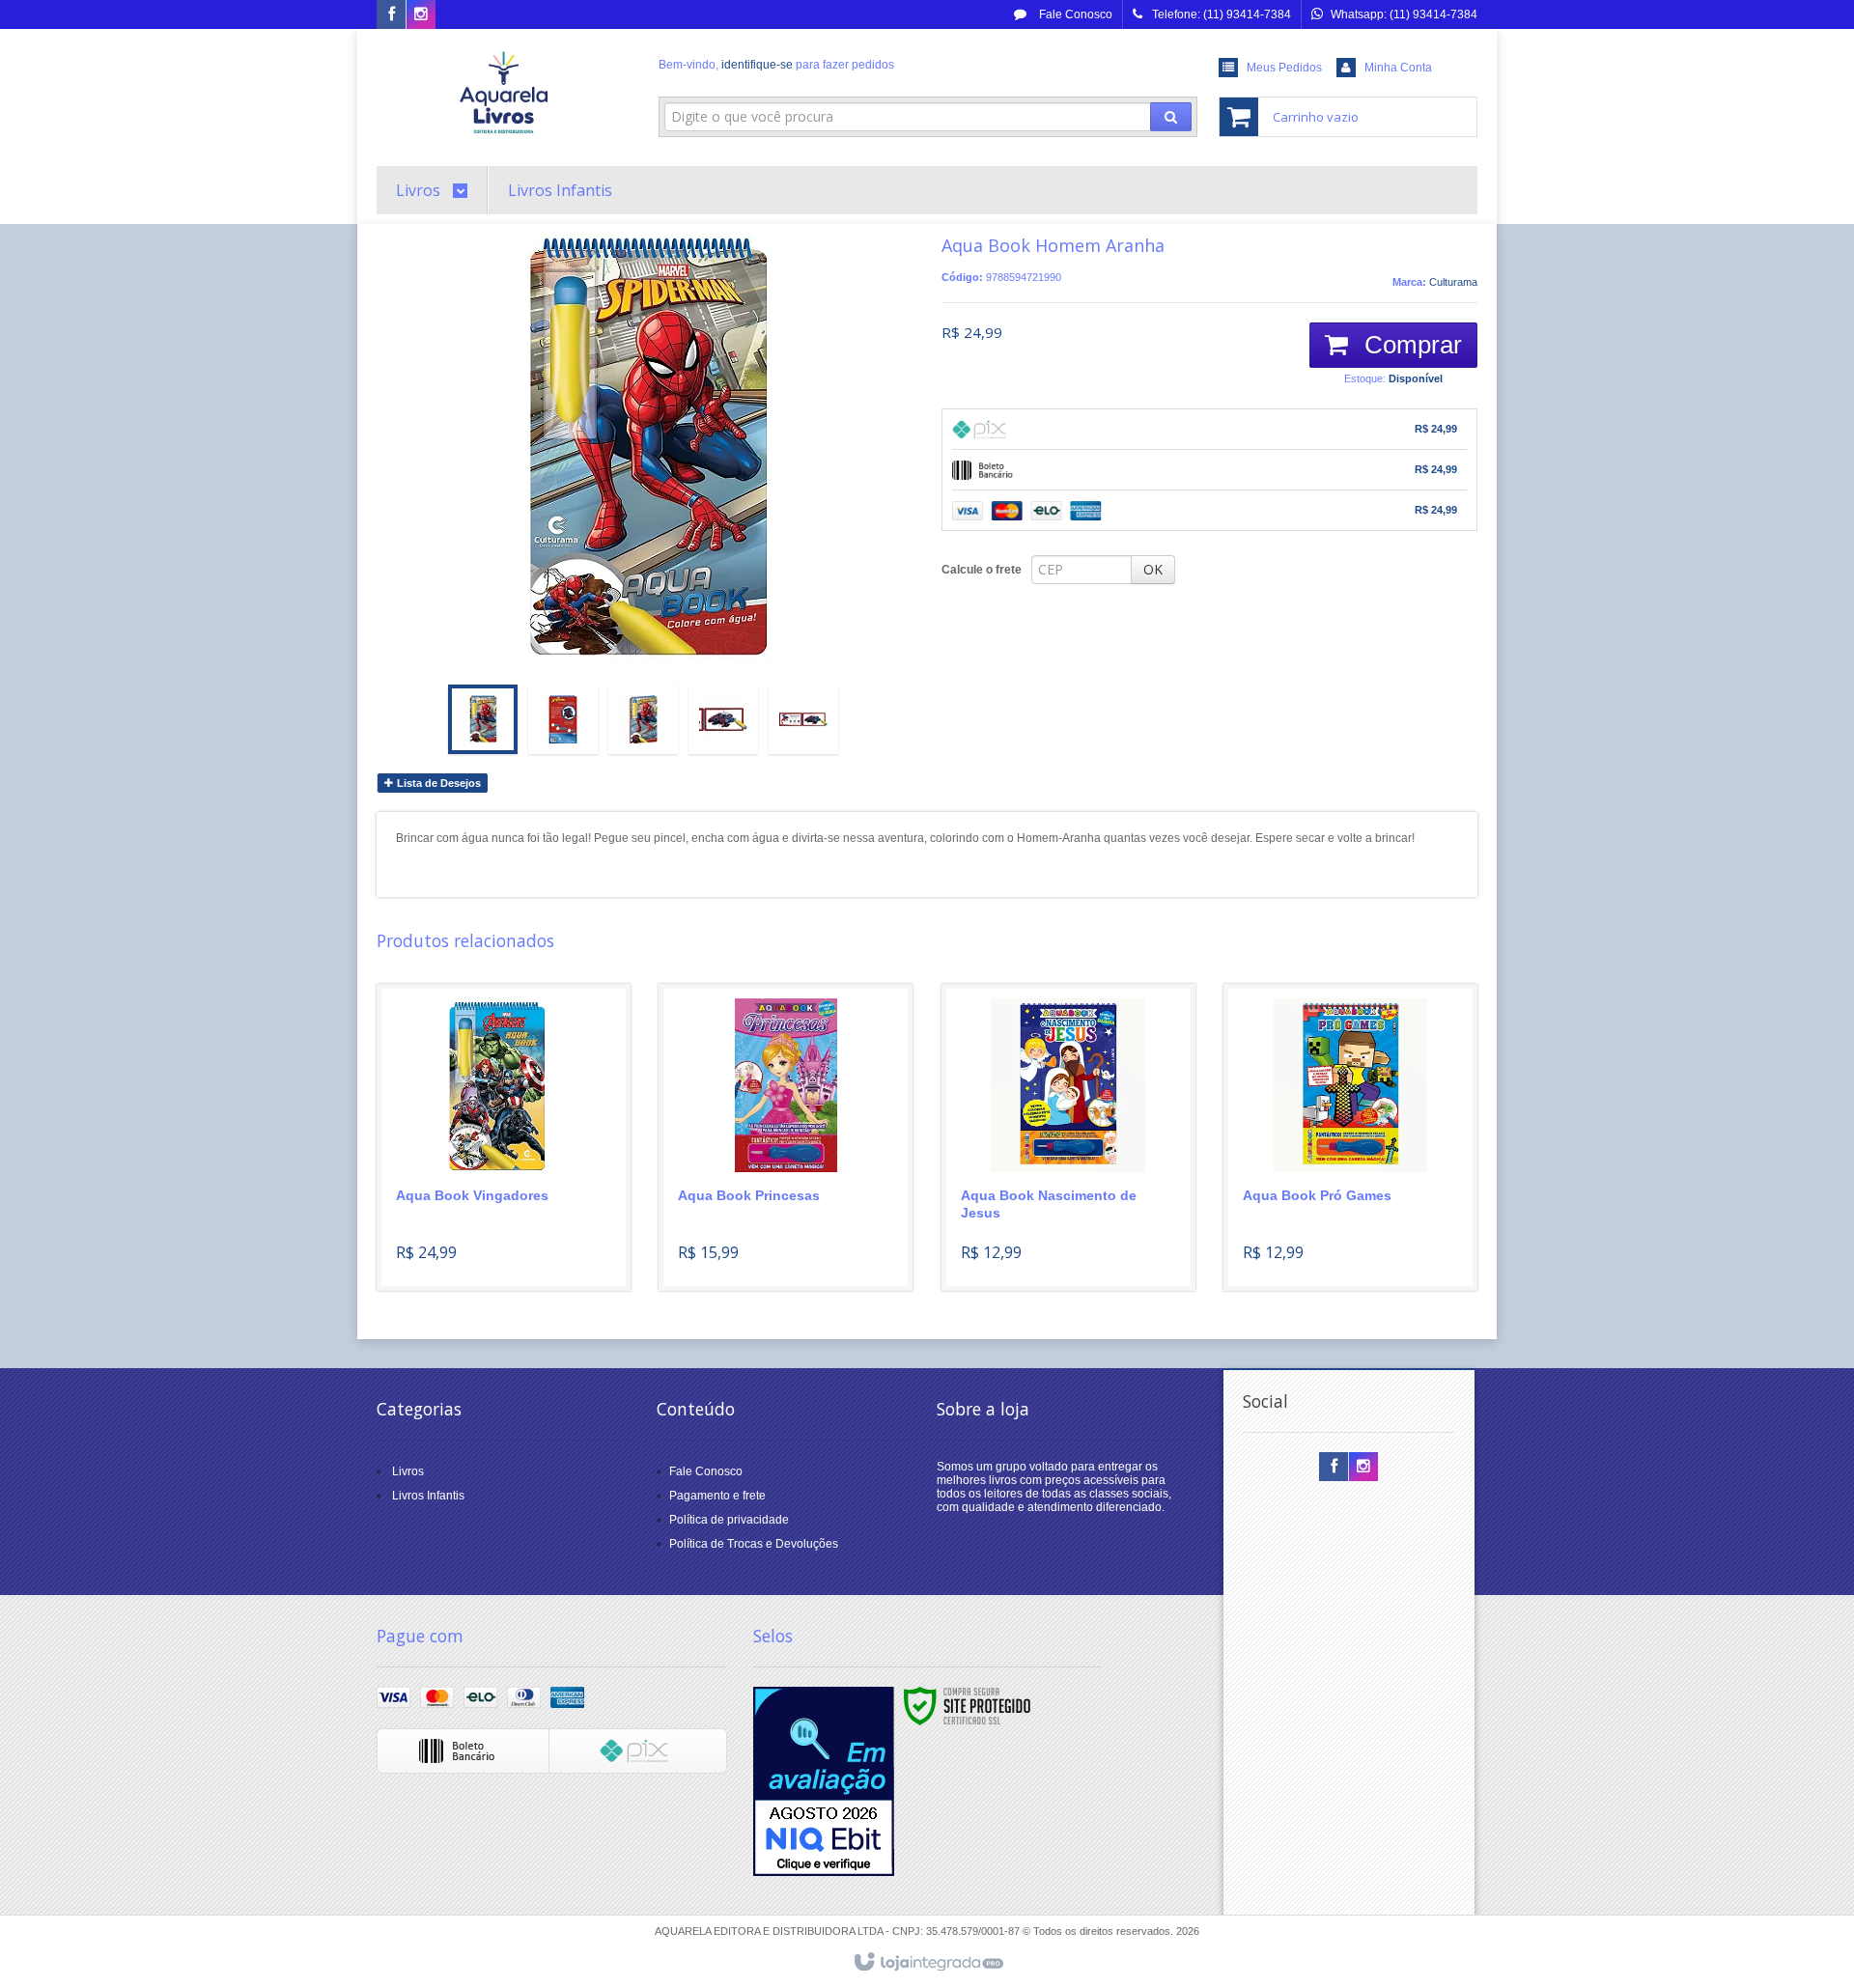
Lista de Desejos (437, 783)
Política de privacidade (729, 1520)
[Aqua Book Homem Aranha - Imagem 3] (643, 719)
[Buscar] (1171, 117)
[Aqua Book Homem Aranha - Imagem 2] (563, 719)
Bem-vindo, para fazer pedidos (776, 65)
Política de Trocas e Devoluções (754, 1544)
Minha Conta (1398, 68)
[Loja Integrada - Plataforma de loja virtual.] (927, 1963)
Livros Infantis (428, 1496)
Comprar (1410, 345)
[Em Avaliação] (824, 1781)
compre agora (515, 1201)
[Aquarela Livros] (504, 93)
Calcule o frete (982, 570)
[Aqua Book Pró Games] (1350, 1137)
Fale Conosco (1074, 14)
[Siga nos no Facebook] (391, 15)
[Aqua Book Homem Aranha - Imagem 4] (723, 719)
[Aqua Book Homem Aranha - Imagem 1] (483, 719)
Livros (408, 1471)
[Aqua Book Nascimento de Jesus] (1068, 1137)
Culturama (1453, 282)
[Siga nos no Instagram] (421, 15)
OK (1153, 569)
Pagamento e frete (717, 1496)
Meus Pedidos (1284, 68)
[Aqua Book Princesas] (786, 1137)
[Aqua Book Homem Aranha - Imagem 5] (803, 719)
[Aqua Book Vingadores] (504, 1137)
